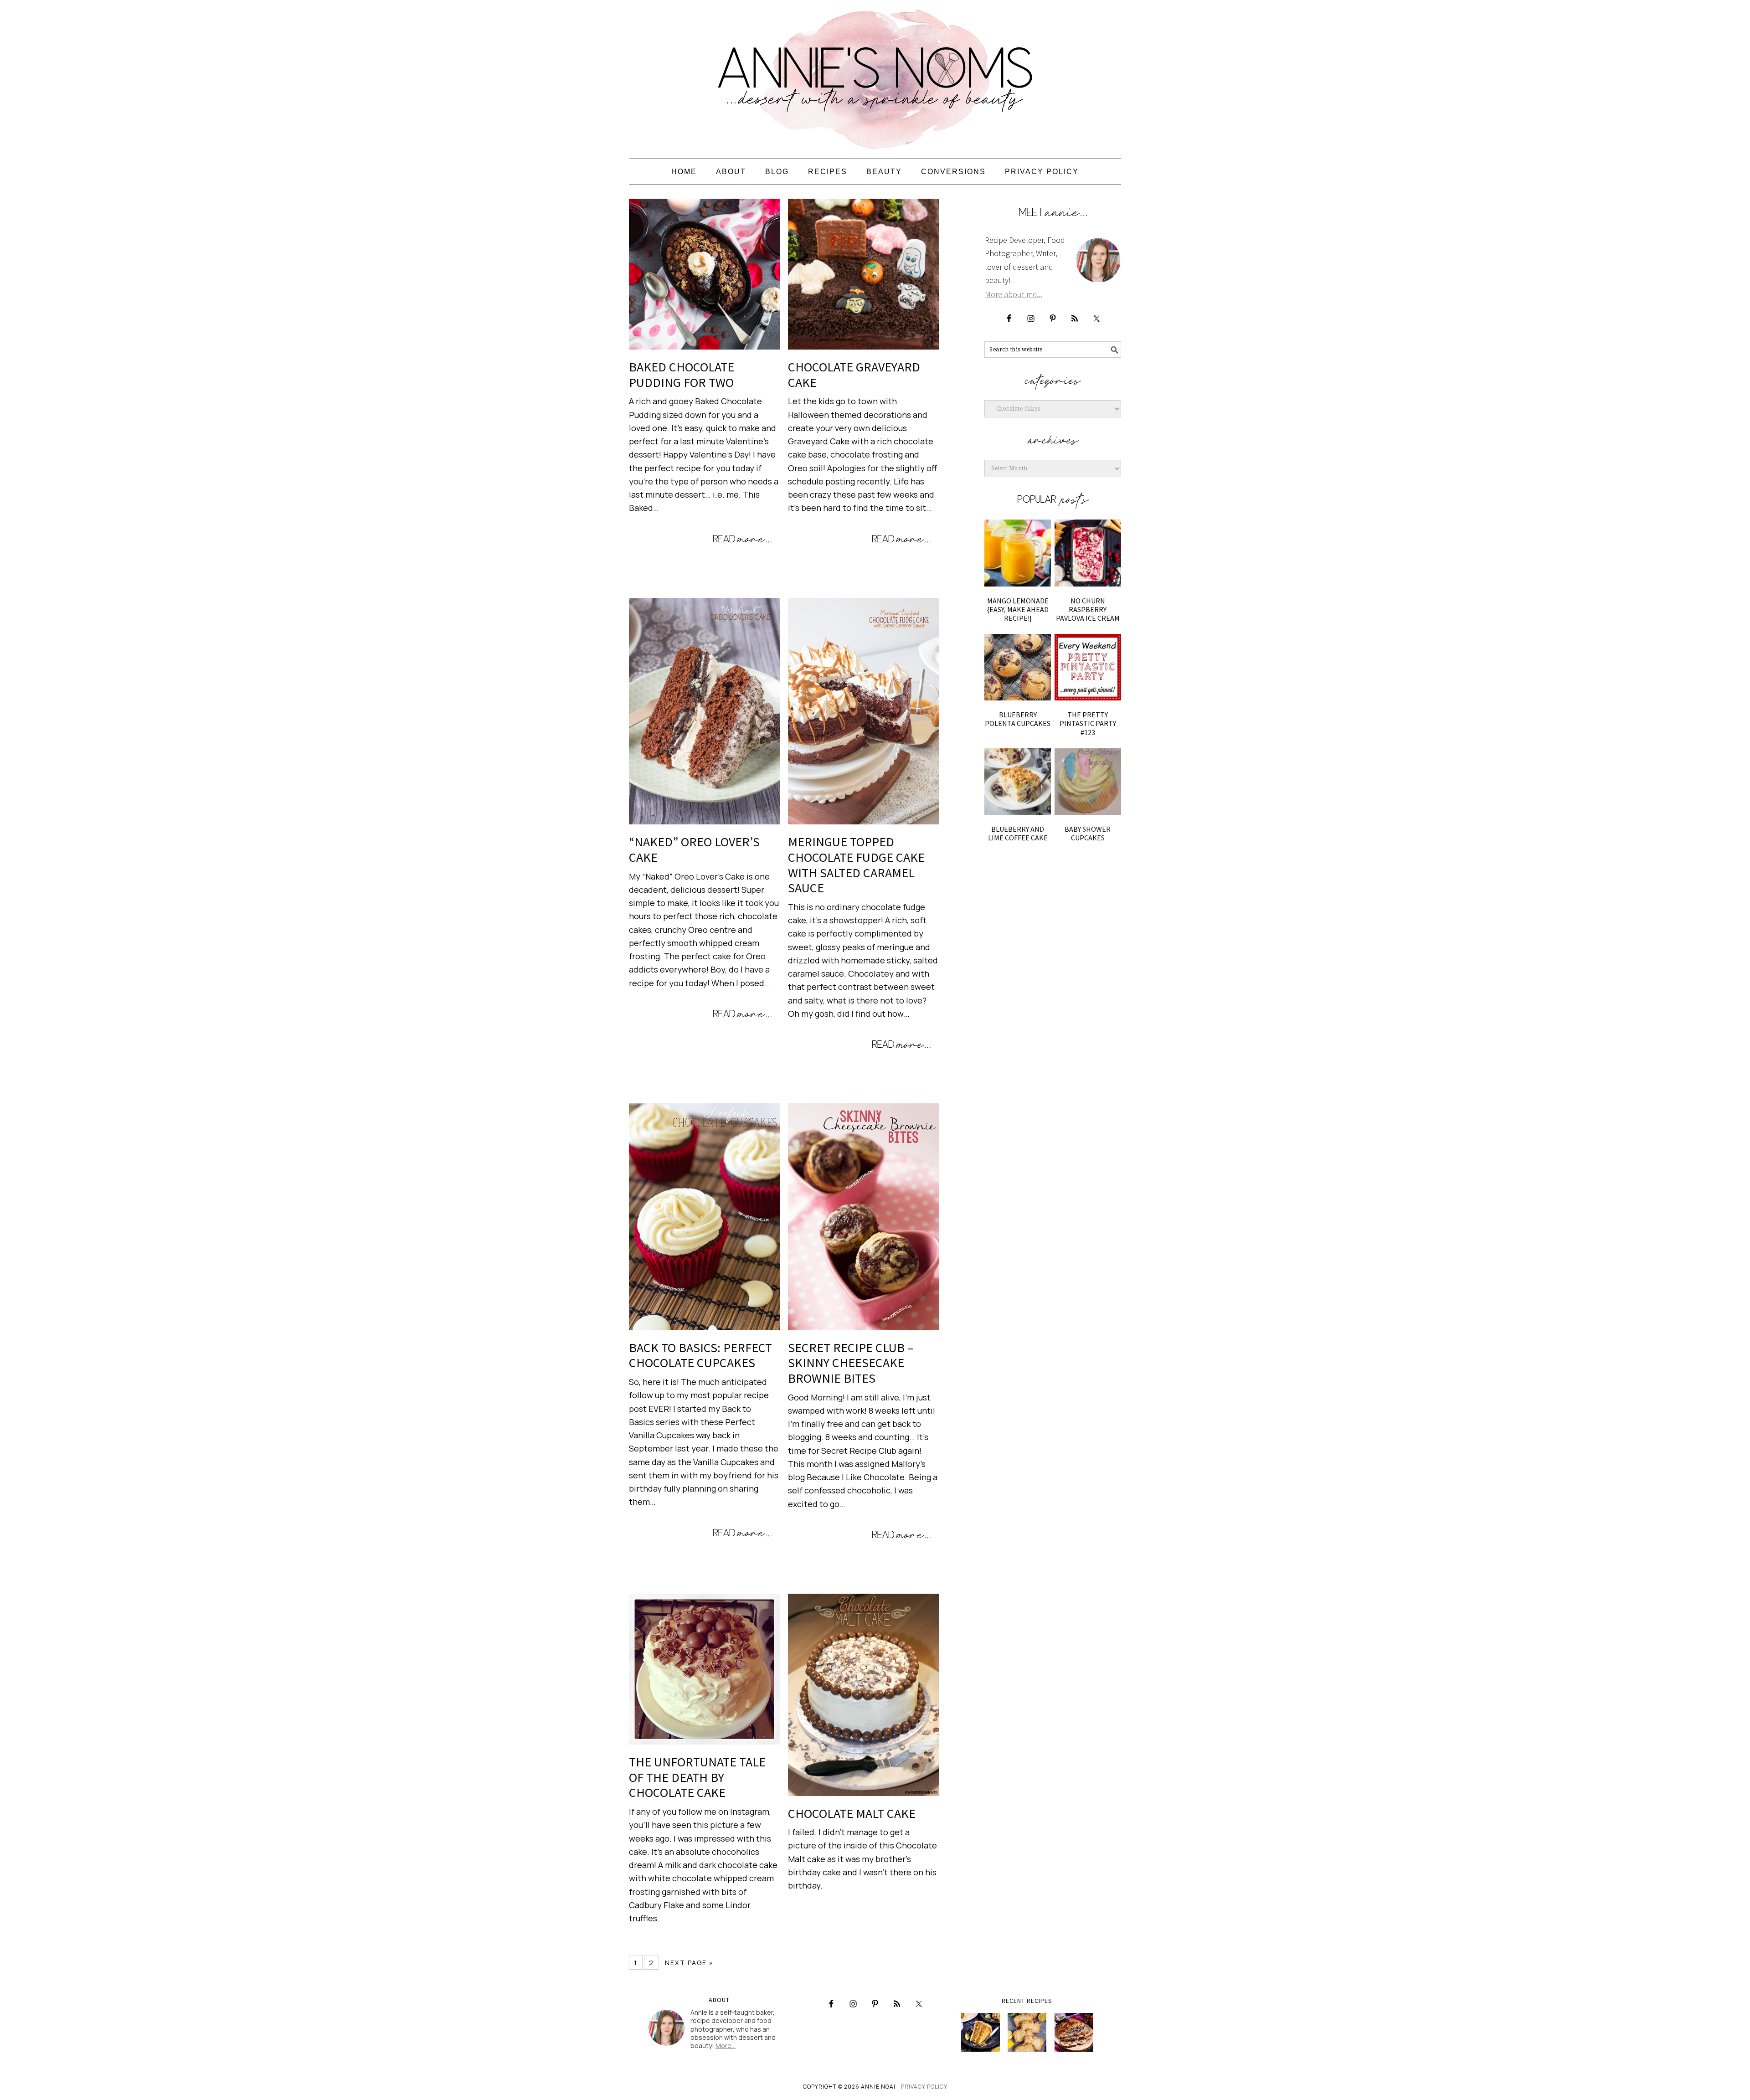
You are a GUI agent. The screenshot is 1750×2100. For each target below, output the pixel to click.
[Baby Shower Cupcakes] (1088, 782)
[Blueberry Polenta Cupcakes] (1018, 667)
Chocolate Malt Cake (852, 1813)
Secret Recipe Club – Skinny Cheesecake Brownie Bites (851, 1363)
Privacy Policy (924, 2087)
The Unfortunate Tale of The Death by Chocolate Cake (697, 1777)
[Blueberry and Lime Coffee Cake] (1018, 782)
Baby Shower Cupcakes (1088, 833)
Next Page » (689, 1963)
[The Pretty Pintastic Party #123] (1088, 667)
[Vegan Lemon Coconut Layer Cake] (981, 2032)
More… (726, 2046)
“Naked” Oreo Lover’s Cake (694, 849)
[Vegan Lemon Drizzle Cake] (1027, 2032)
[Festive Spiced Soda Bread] (1074, 2032)
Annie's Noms (875, 75)
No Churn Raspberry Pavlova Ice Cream (1088, 609)
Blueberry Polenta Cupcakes (1018, 719)
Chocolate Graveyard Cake (854, 375)
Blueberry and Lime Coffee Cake (1018, 833)
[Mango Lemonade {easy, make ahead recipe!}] (1018, 553)
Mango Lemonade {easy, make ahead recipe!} (1018, 609)
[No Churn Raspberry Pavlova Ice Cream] (1088, 553)
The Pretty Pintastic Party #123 (1088, 723)
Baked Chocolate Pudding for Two (682, 375)
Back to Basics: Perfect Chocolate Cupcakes (700, 1355)
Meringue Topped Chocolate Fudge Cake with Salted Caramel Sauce (856, 865)
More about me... (1014, 294)
